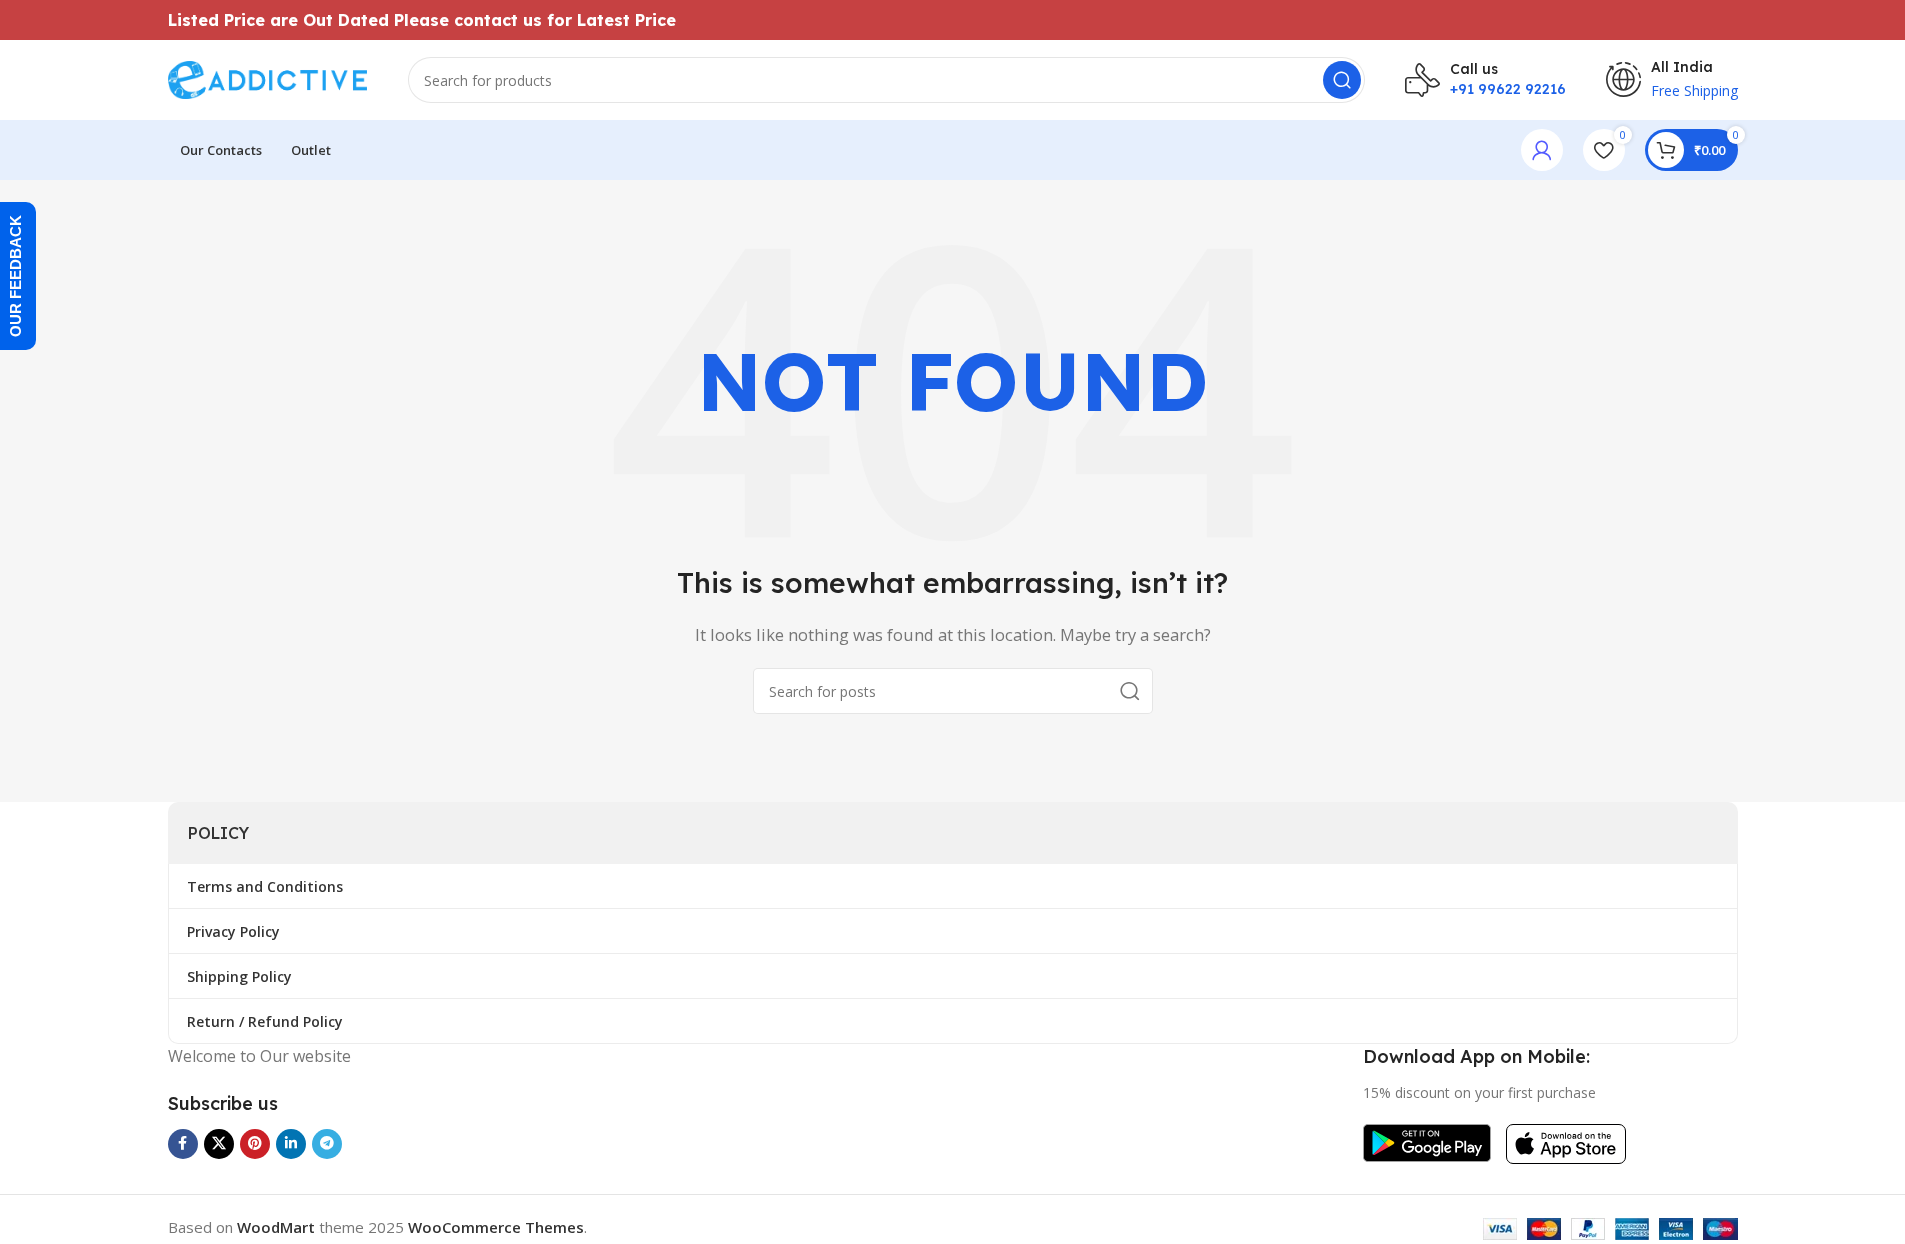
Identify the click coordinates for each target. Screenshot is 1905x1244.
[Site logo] (268, 78)
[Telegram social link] (327, 1144)
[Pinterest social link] (255, 1144)
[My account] (1542, 150)
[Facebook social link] (183, 1144)
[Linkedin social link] (291, 1144)
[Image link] (1427, 1141)
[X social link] (219, 1144)
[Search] (1342, 80)
